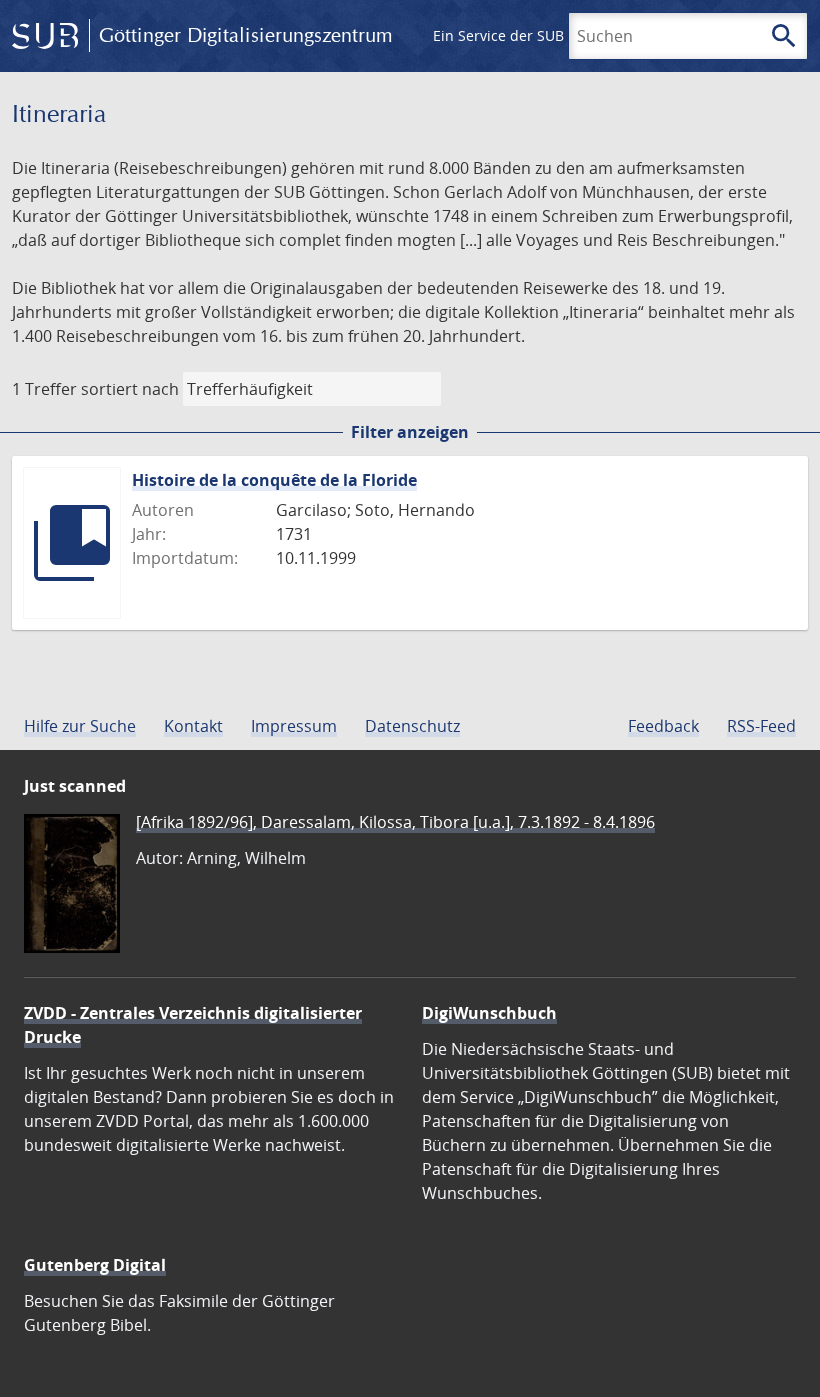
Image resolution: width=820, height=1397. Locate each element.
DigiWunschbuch (489, 1013)
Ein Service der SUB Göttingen (533, 35)
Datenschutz (412, 726)
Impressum (294, 726)
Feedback (663, 726)
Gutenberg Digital (95, 1265)
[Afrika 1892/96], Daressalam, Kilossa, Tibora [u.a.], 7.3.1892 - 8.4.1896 (395, 822)
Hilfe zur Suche (80, 726)
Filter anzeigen (410, 432)
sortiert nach (130, 389)
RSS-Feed (761, 726)
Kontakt (193, 726)
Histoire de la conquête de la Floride (274, 480)
